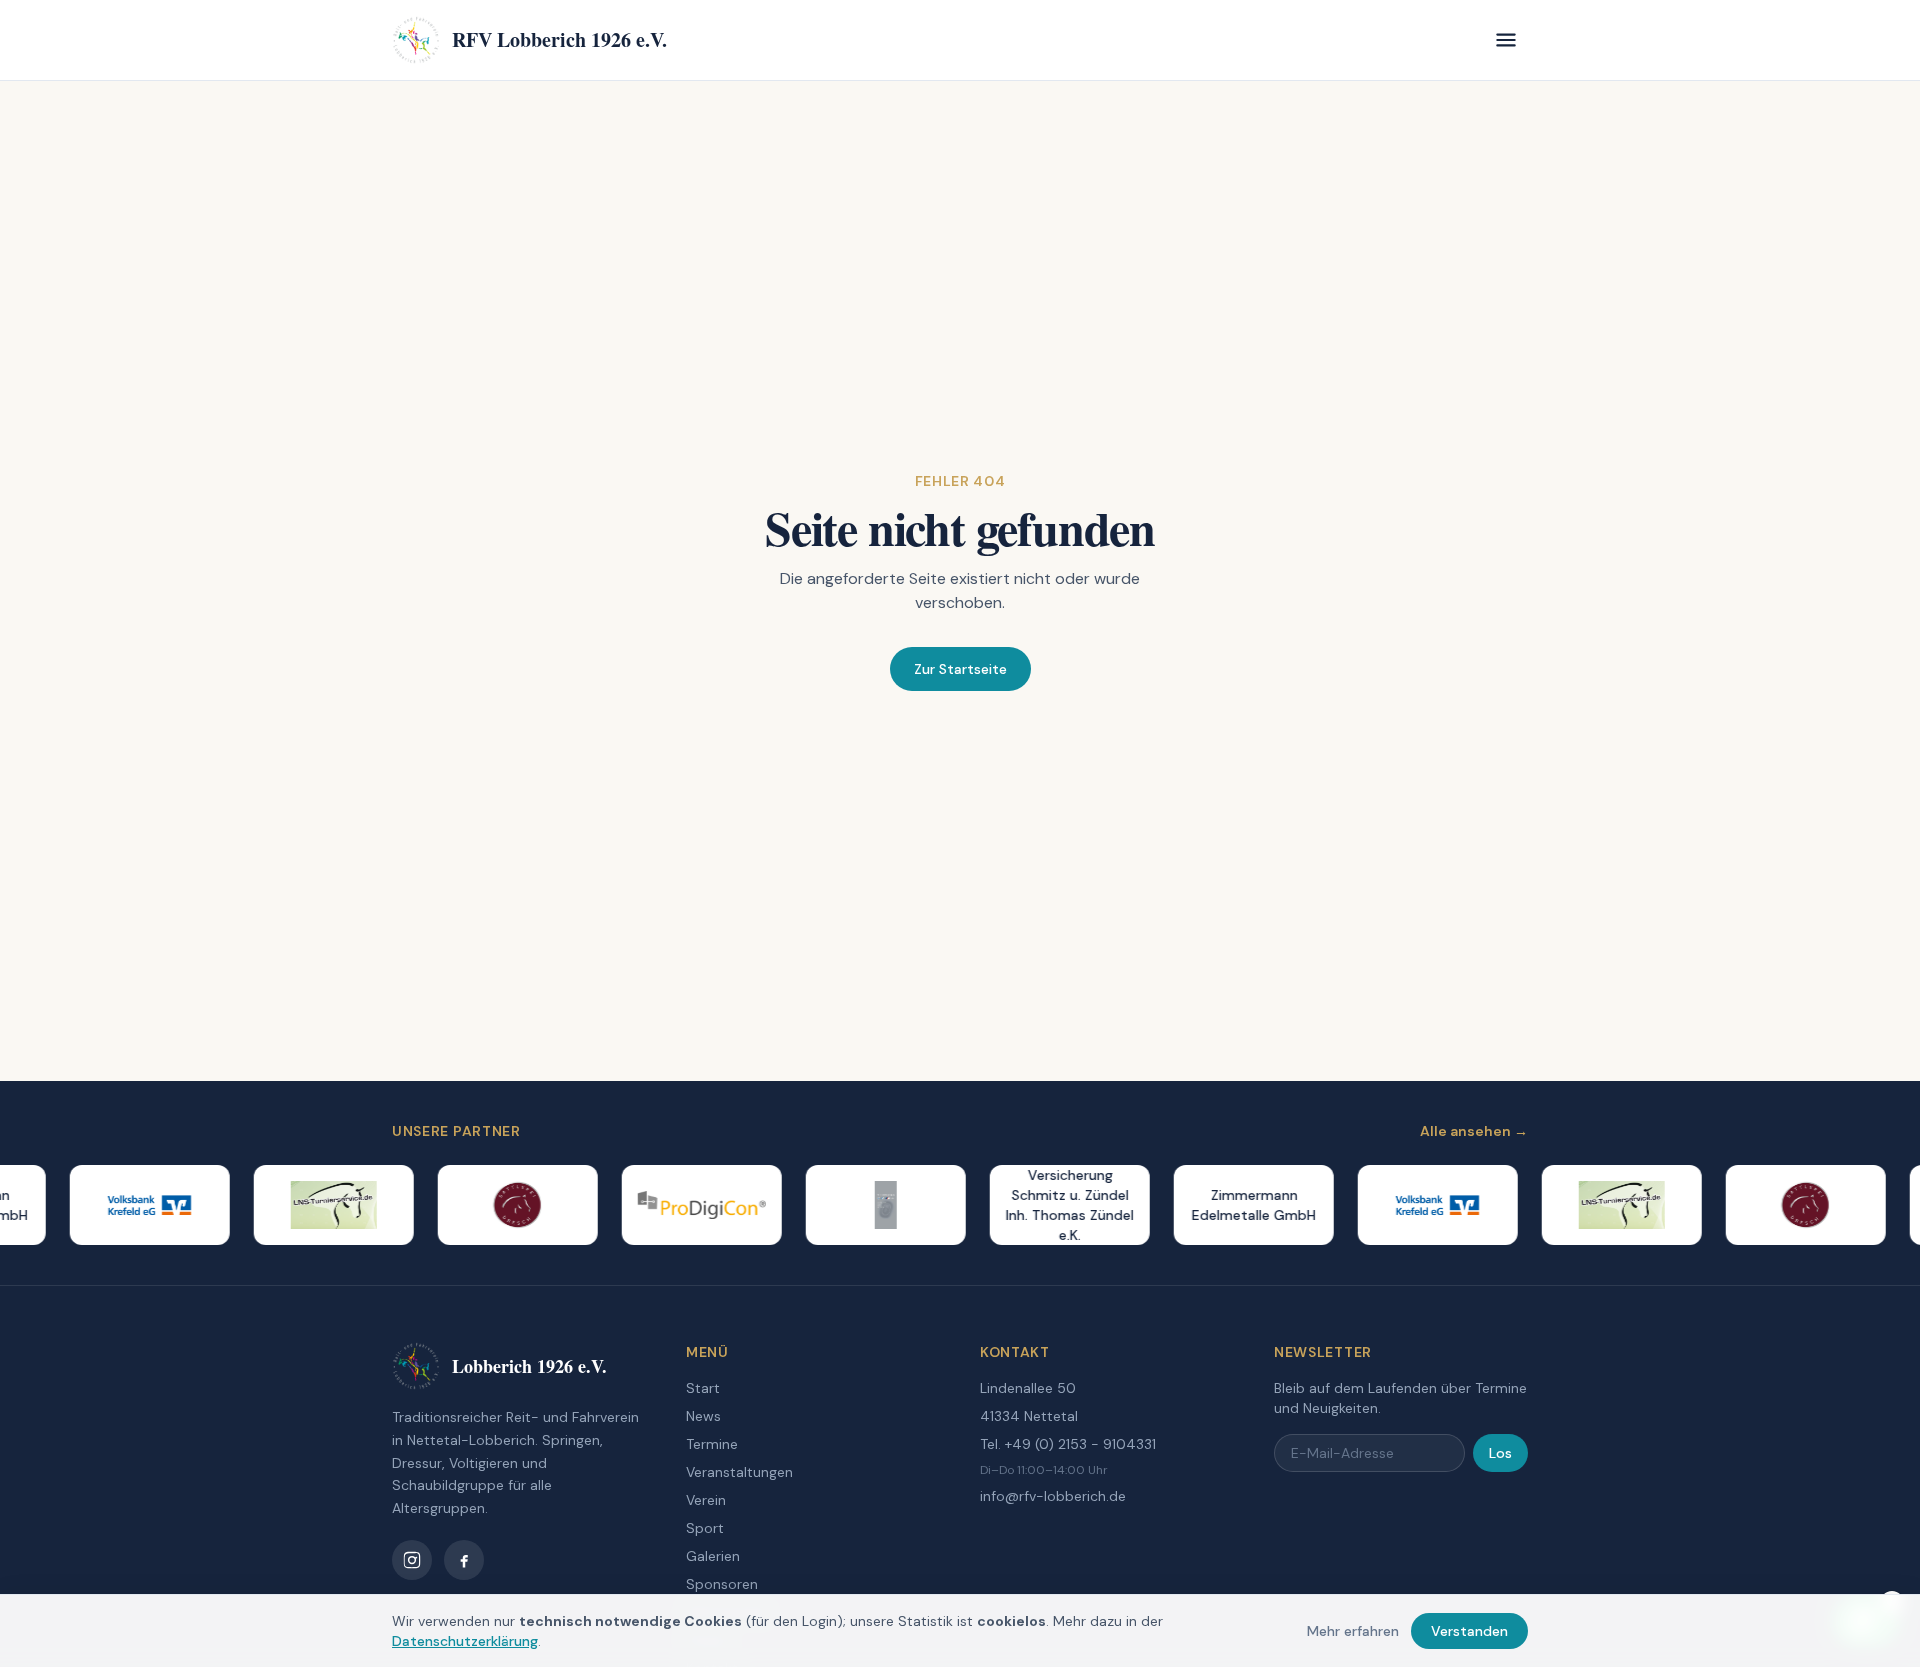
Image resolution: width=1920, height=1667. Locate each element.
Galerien (713, 1556)
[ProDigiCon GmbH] (685, 1205)
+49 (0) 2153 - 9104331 (1080, 1444)
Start (703, 1388)
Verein (706, 1500)
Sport (705, 1528)
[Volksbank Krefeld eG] (133, 1205)
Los (1500, 1453)
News (703, 1416)
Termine (712, 1444)
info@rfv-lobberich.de (1053, 1496)
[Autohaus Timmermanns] (869, 1205)
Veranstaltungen (739, 1472)
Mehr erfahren (1353, 1631)
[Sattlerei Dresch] (501, 1205)
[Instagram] (412, 1560)
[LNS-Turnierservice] (317, 1205)
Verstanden (1469, 1631)
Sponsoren (722, 1584)
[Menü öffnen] (1506, 40)
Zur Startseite (960, 669)
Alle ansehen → (1474, 1131)
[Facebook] (464, 1560)
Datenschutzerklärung (465, 1641)
